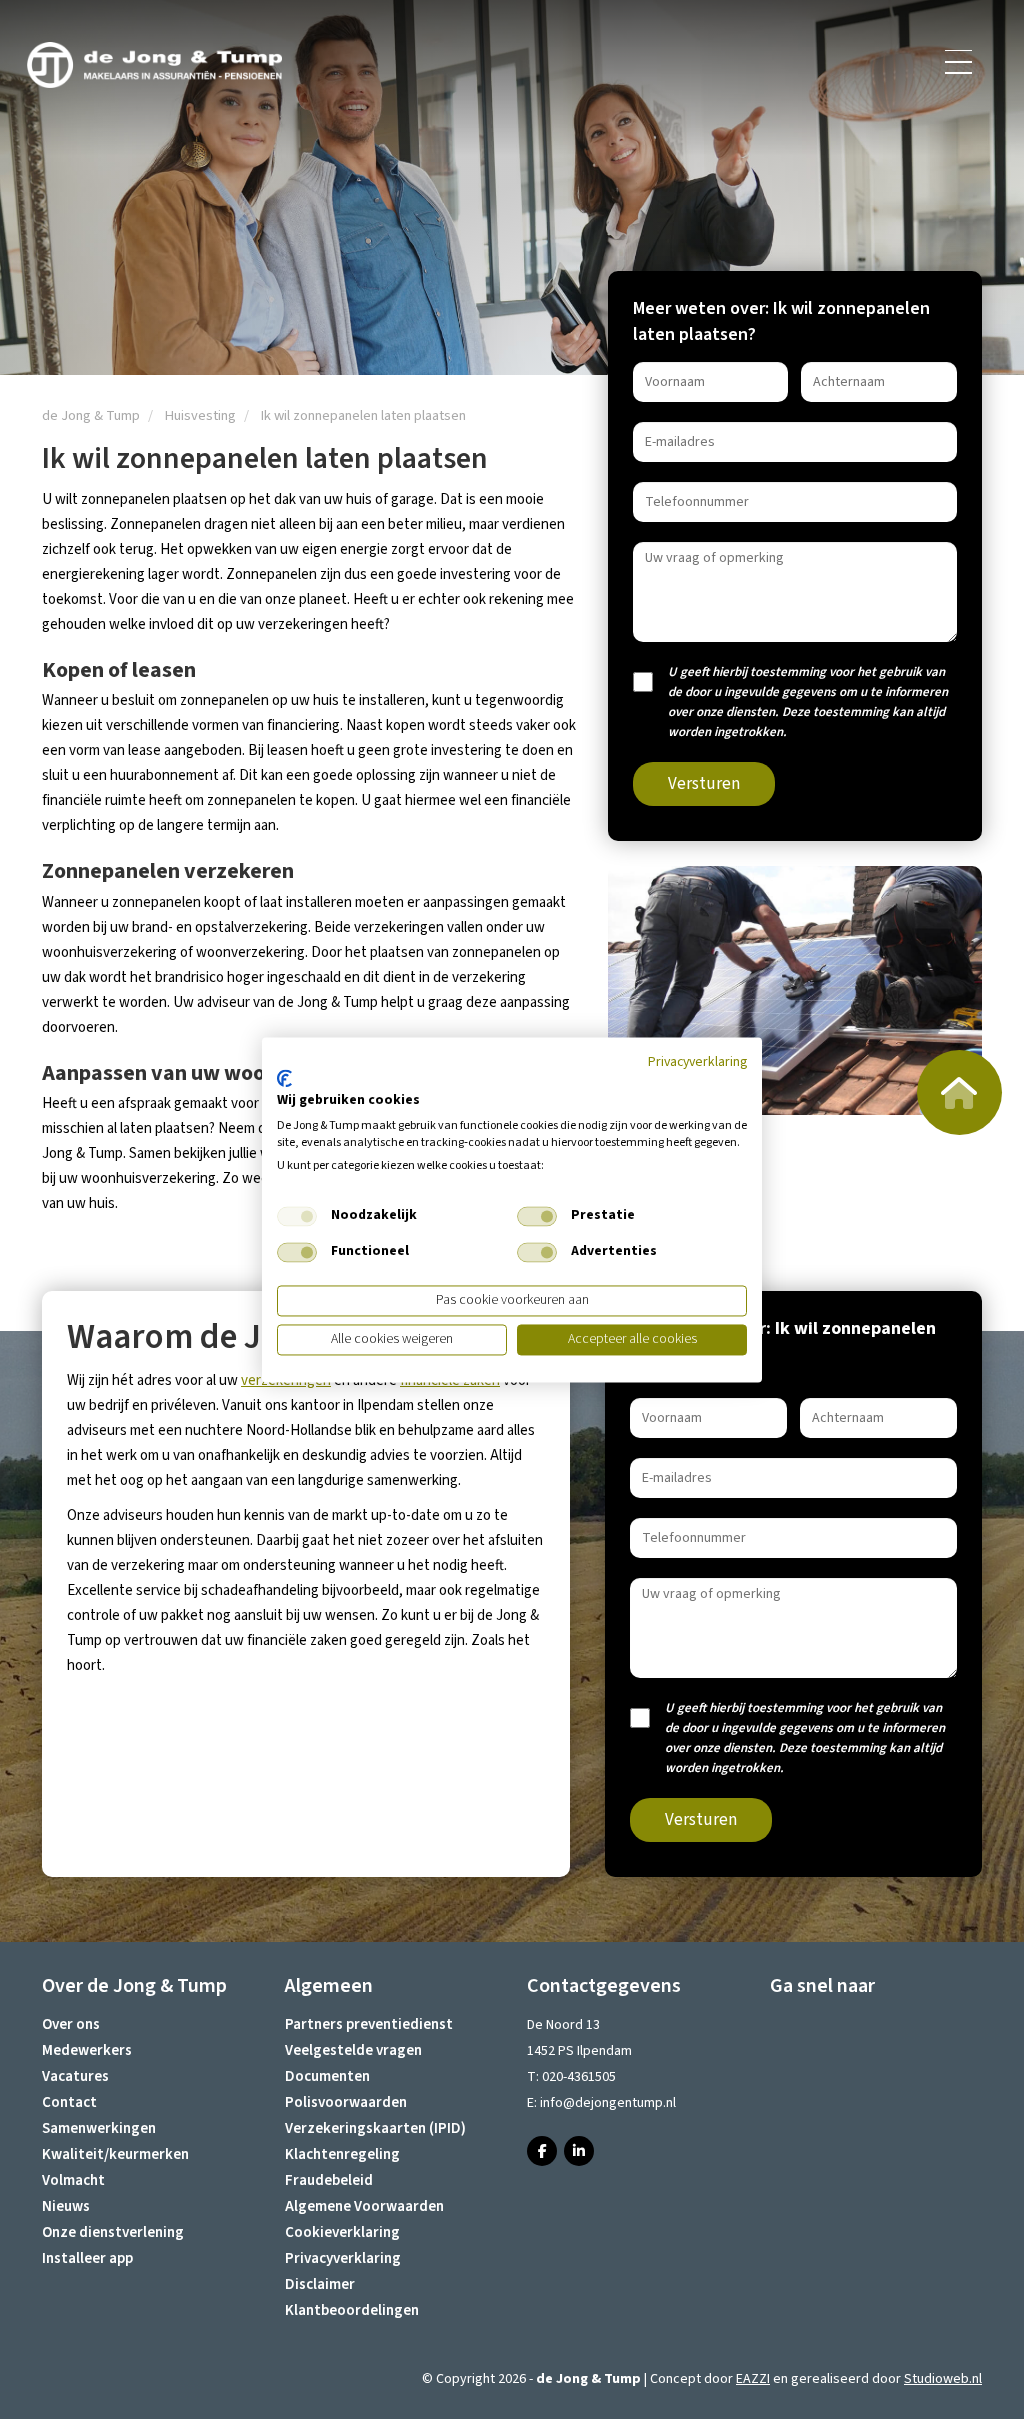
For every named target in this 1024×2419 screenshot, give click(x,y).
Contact (69, 2102)
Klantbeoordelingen (352, 2310)
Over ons (71, 2024)
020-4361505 (579, 2077)
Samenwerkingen (99, 2128)
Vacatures (75, 2076)
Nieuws (66, 2206)
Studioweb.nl (943, 2379)
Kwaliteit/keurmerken (115, 2154)
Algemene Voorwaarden (364, 2206)
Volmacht (73, 2180)
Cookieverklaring (342, 2232)
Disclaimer (320, 2284)
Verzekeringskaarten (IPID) (375, 2128)
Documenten (327, 2076)
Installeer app (87, 2258)
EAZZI (753, 2379)
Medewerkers (87, 2050)
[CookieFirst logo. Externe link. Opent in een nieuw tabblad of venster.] (284, 1079)
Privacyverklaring (343, 2258)
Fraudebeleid (329, 2180)
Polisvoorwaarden (346, 2102)
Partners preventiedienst (369, 2024)
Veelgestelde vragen (353, 2050)
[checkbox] (297, 1217)
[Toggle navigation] (960, 62)
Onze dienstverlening (113, 2232)
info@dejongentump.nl (608, 2103)
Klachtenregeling (342, 2154)
